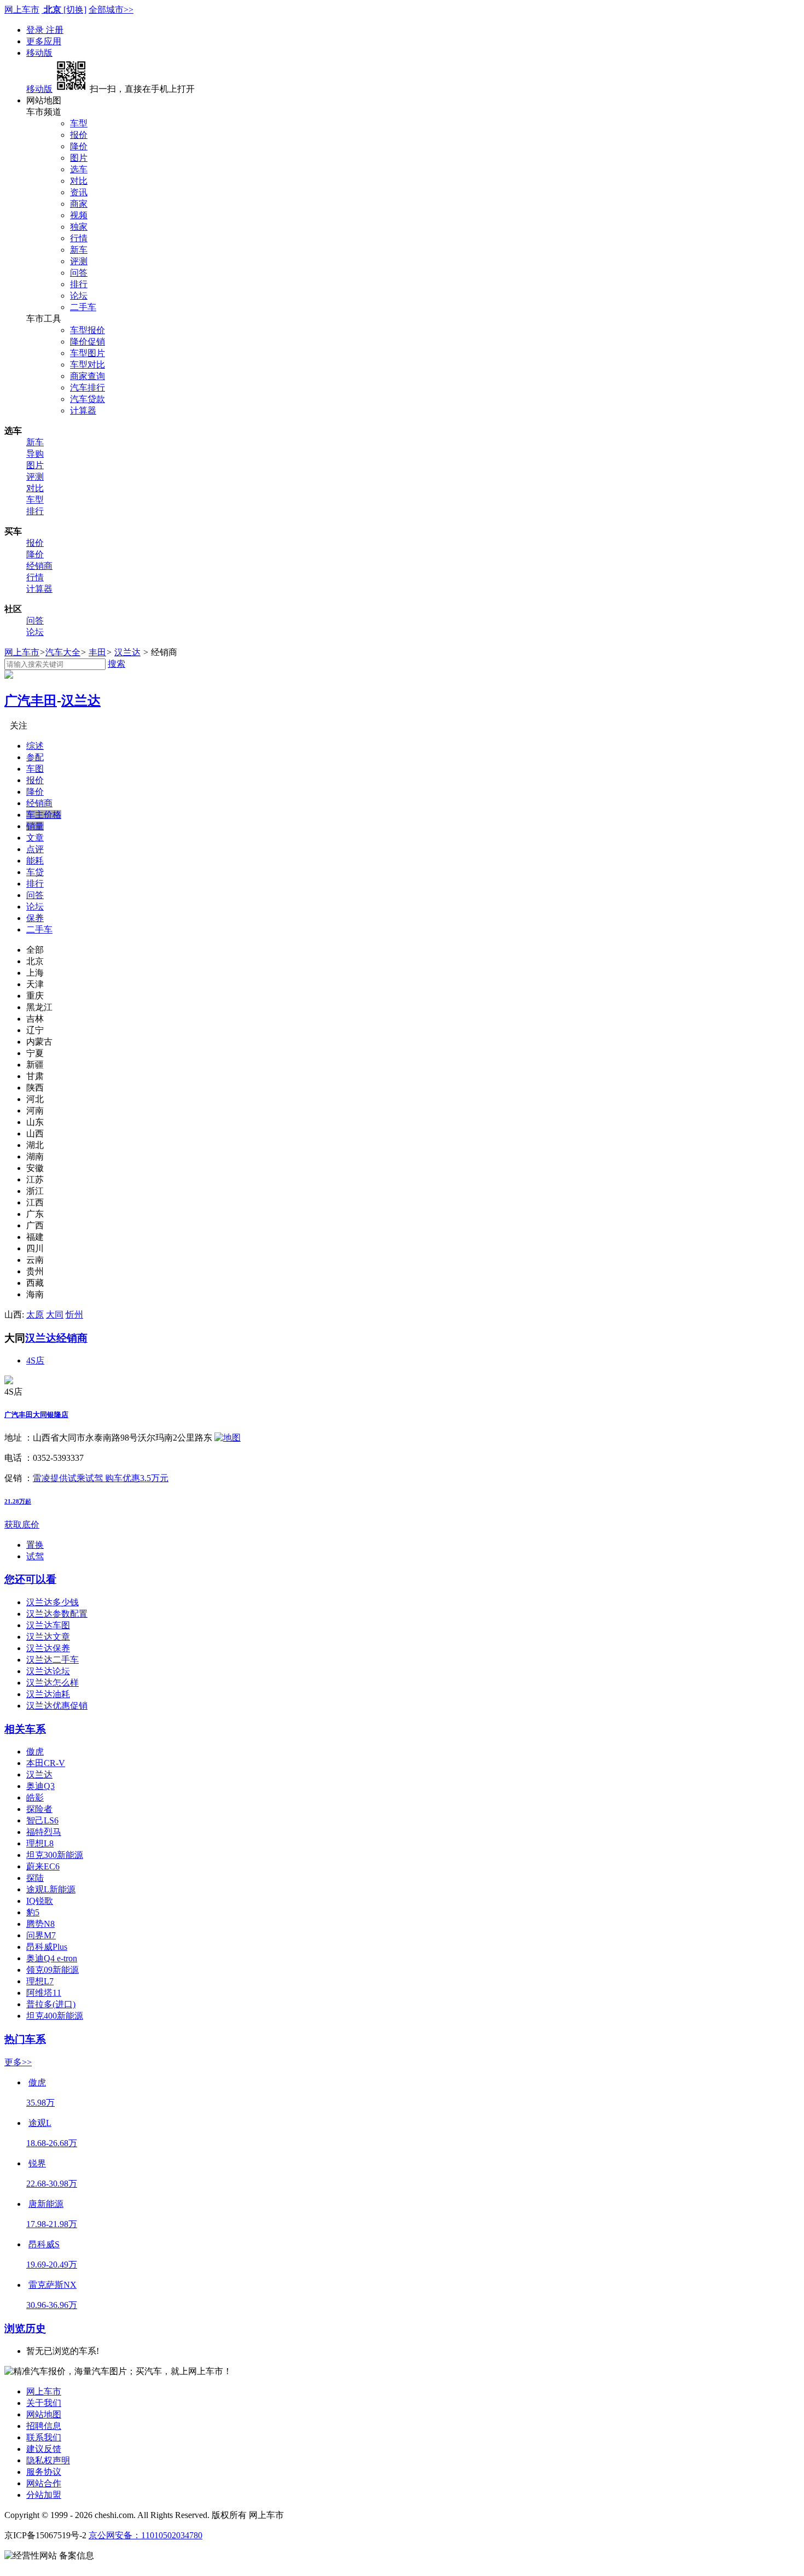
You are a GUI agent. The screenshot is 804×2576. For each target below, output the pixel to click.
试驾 (35, 1556)
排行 (79, 284)
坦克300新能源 (55, 1855)
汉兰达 (127, 652)
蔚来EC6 (43, 1866)
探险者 (39, 1809)
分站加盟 (44, 2495)
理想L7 (40, 1981)
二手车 (83, 307)
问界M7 (41, 1935)
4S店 (35, 1360)
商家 (79, 204)
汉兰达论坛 (48, 1671)
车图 (35, 769)
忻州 (74, 1315)
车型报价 (88, 330)
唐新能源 (46, 2204)
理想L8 (40, 1843)
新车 (79, 250)
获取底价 (22, 1525)
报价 (79, 135)
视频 (79, 215)
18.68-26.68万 (52, 2143)
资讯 (79, 192)
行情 (79, 238)
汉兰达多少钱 (53, 1602)
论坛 (79, 296)
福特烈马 (44, 1832)
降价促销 (88, 342)
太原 (35, 1315)
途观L (40, 2123)
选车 (79, 169)
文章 (35, 838)
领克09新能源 (53, 1970)
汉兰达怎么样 (53, 1683)
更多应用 (44, 41)
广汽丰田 (31, 701)
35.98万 (40, 2103)
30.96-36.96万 (52, 2305)
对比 (79, 181)
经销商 (39, 566)
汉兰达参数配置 (57, 1614)
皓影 (35, 1797)
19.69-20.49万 (52, 2265)
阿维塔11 (44, 1993)
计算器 (83, 410)
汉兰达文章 (48, 1637)
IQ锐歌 (40, 1901)
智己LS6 (42, 1820)
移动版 (39, 53)
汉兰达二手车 (53, 1660)
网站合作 (44, 2483)
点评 (35, 849)
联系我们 (44, 2437)
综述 (35, 746)
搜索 (116, 664)
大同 (55, 1315)
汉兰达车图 (48, 1625)
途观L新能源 (51, 1889)
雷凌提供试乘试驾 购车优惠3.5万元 (101, 1478)
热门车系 (25, 2039)
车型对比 (88, 365)
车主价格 (44, 815)
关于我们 (44, 2403)
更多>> (18, 2062)
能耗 (35, 861)
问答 (79, 273)
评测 (79, 261)
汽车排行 (88, 387)
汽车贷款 (88, 399)
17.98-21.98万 (52, 2224)
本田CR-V (46, 1763)
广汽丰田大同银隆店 (36, 1415)
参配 (35, 757)
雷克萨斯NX (53, 2285)
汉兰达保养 (48, 1648)
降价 (79, 146)
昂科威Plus (47, 1947)
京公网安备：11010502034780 (145, 2535)
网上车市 (22, 10)
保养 (35, 918)
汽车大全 (63, 652)
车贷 (35, 872)
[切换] (75, 10)
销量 (35, 826)
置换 (35, 1545)
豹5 (33, 1912)
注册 (55, 30)
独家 (79, 227)
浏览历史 (25, 2329)
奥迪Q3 (40, 1786)
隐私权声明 (48, 2460)
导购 (35, 454)
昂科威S (44, 2244)
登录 (36, 30)
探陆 (35, 1878)
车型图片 (88, 353)
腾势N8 (40, 1924)
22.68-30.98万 (52, 2184)
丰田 (97, 652)
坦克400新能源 (55, 2016)
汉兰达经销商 (56, 1338)
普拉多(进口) (51, 2004)
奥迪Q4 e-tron (52, 1958)
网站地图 (44, 2414)
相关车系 (25, 1729)
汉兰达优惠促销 (57, 1706)
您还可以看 (30, 1579)
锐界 (37, 2163)
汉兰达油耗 (48, 1694)
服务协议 (44, 2472)
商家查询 (88, 376)
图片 (79, 158)
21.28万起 (18, 1501)
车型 (79, 123)
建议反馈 (44, 2449)
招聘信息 (44, 2426)
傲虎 (35, 1752)
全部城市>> (111, 10)
